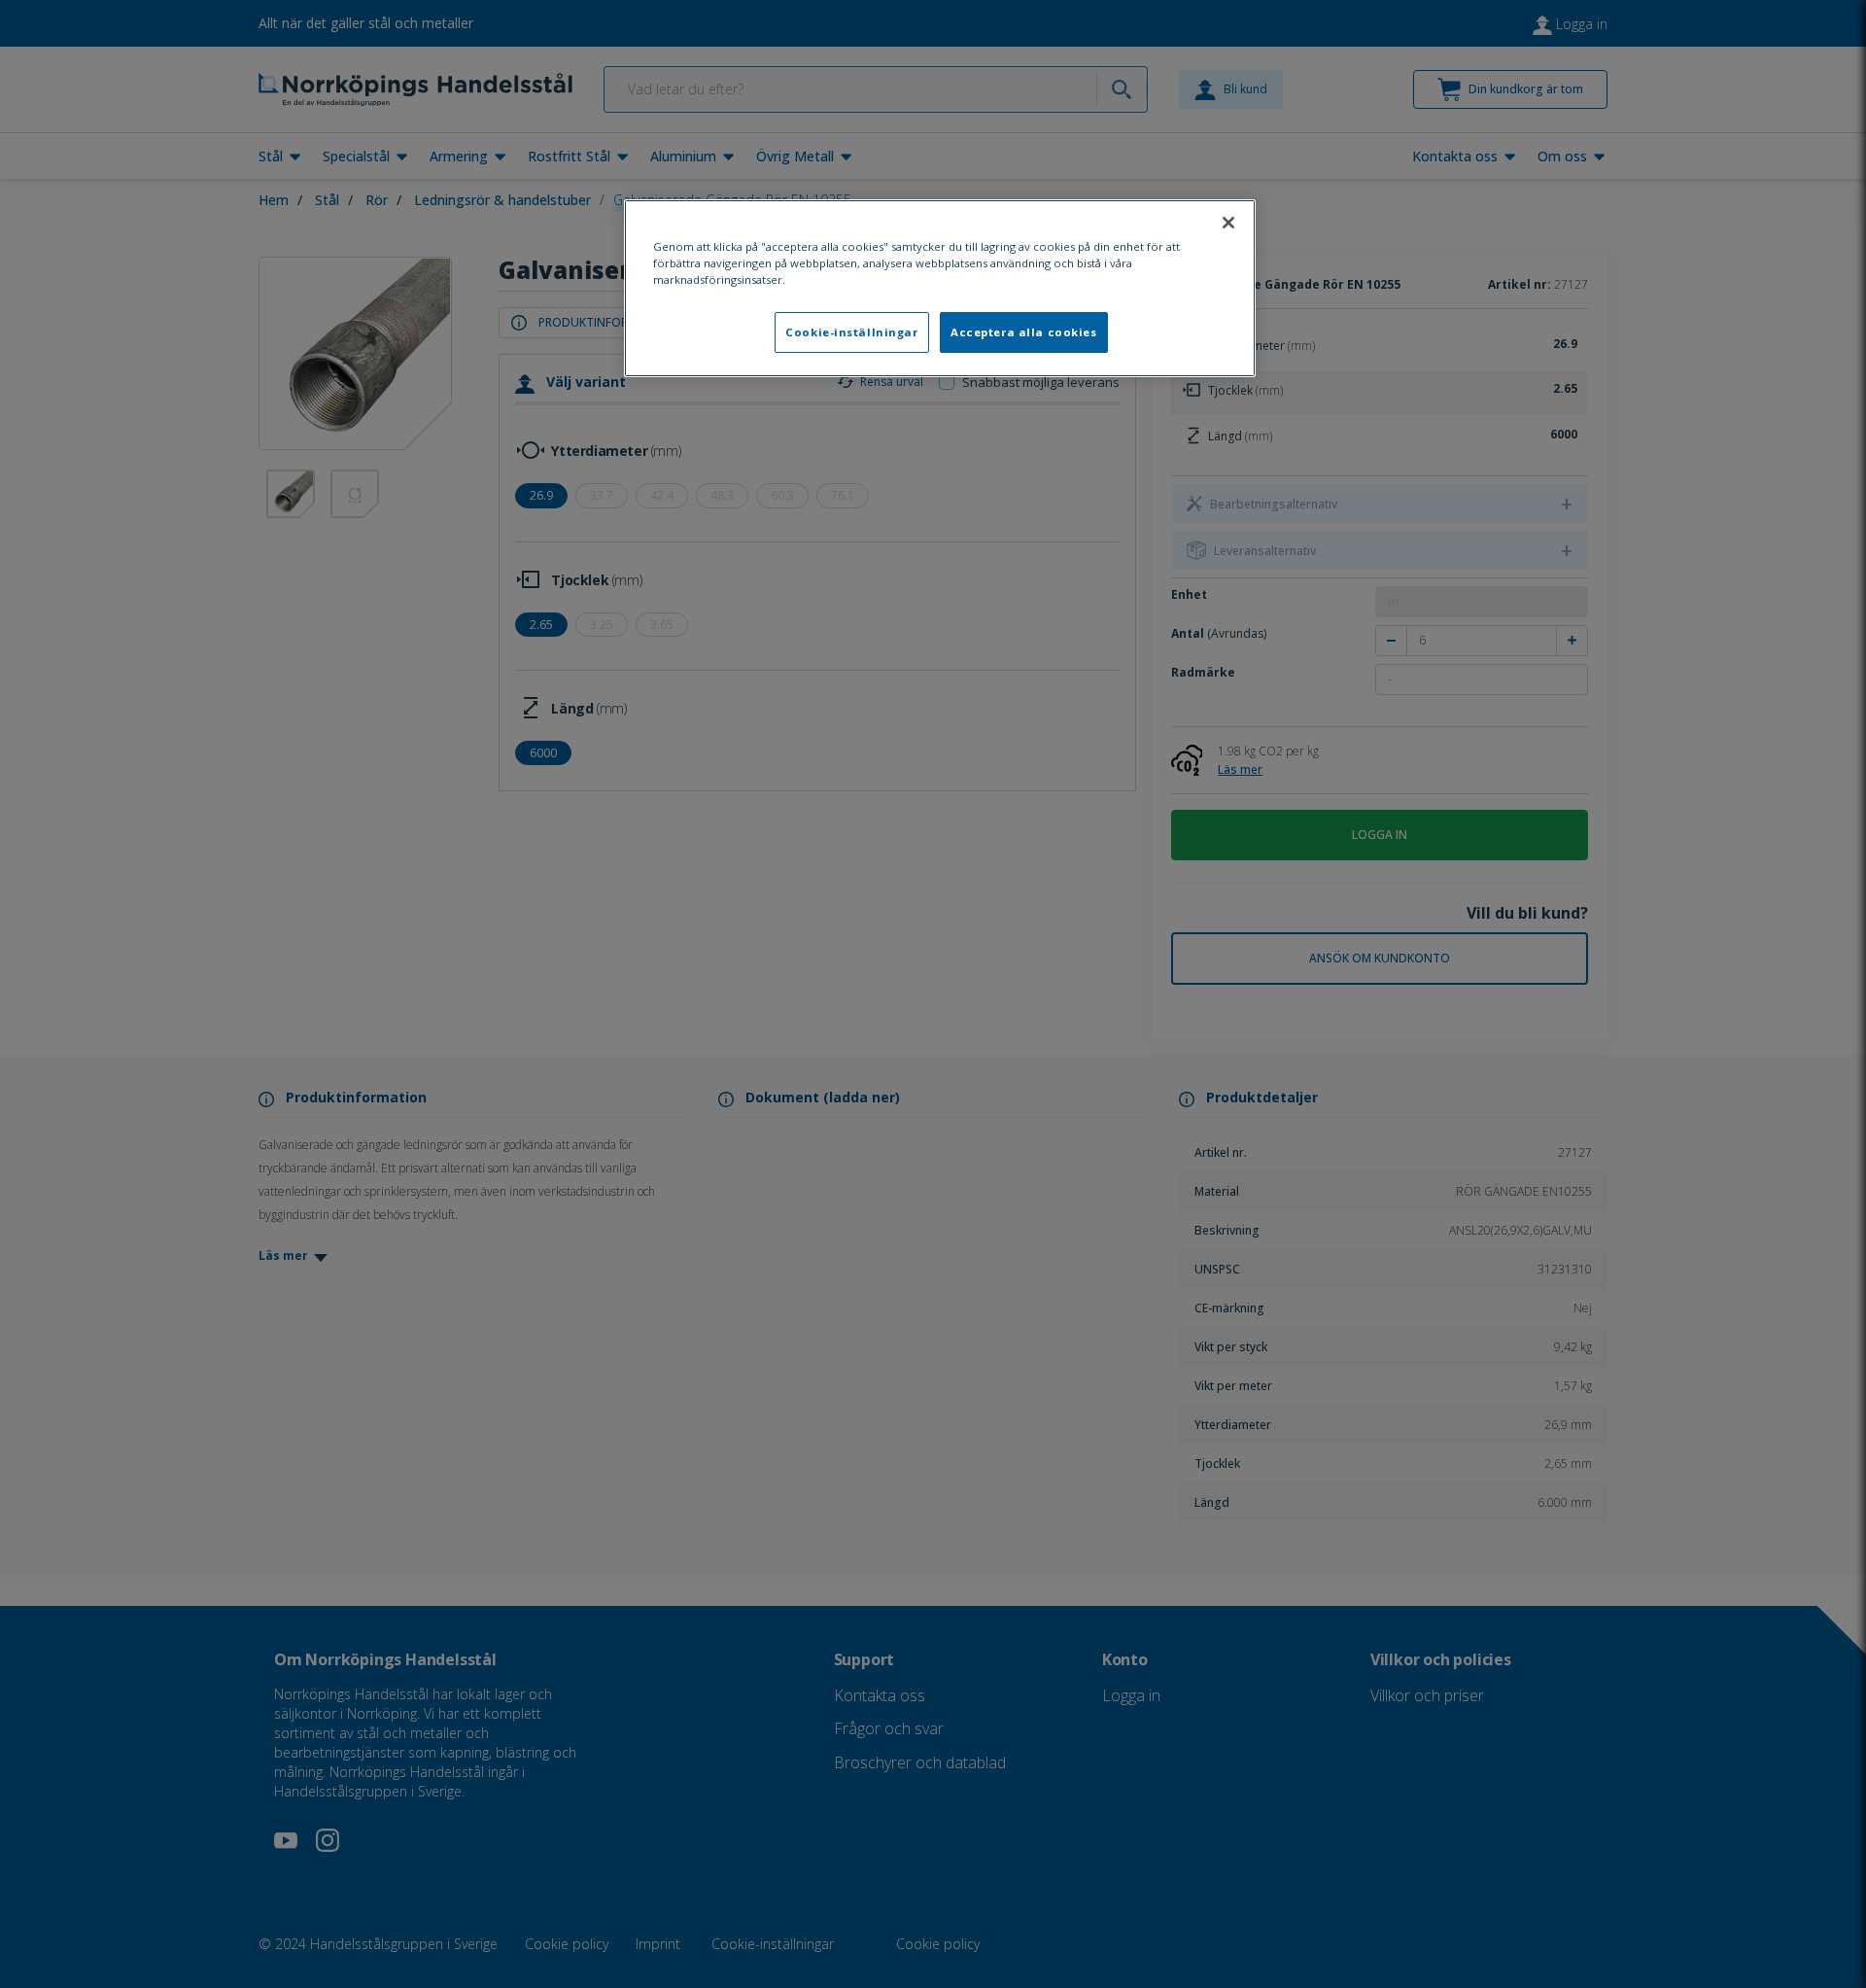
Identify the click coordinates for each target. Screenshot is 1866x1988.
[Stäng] (1228, 223)
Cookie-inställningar (851, 332)
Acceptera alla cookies (1024, 332)
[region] (940, 288)
